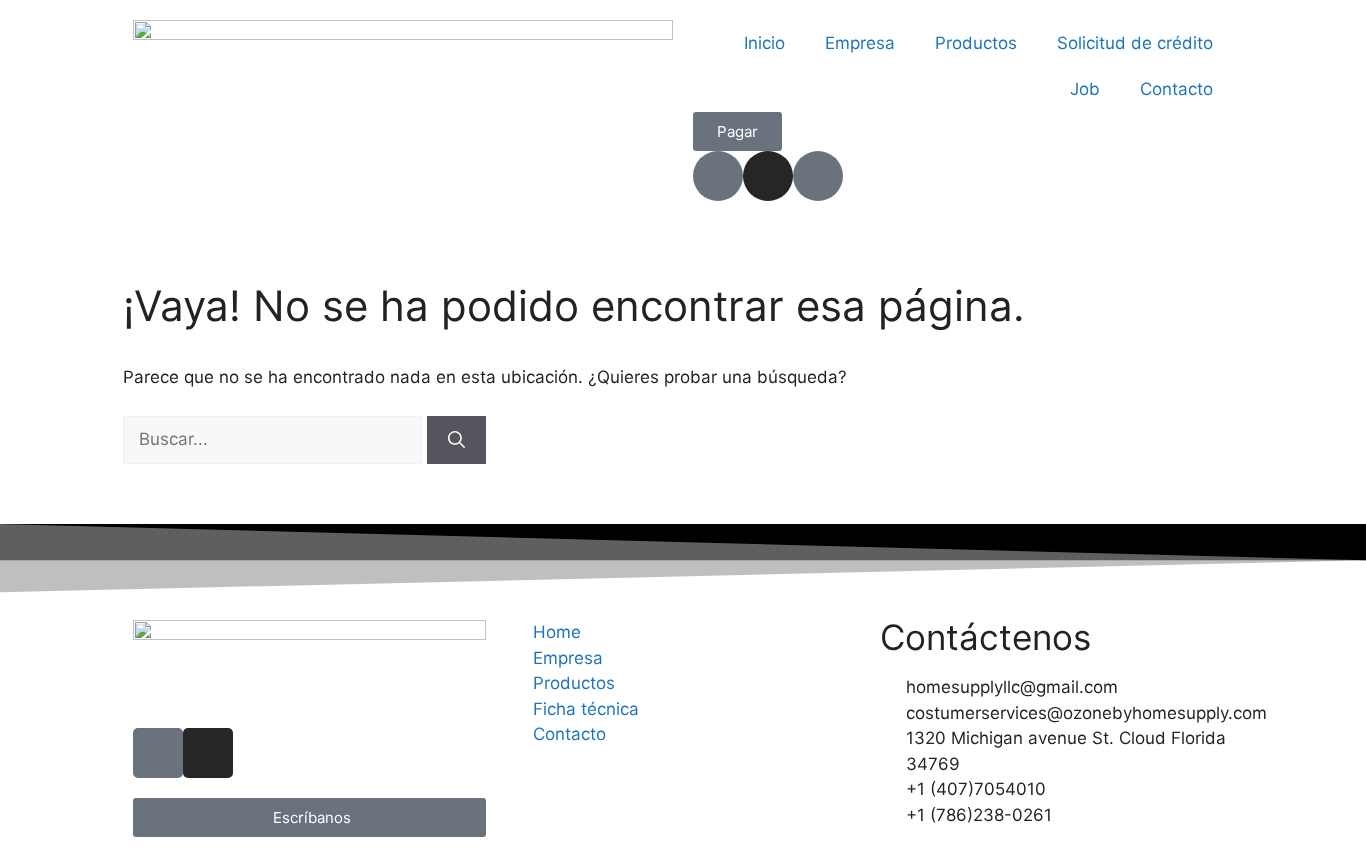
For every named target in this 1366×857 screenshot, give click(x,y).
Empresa (860, 43)
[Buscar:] (275, 439)
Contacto (1176, 89)
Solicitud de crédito (1135, 43)
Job (1085, 89)
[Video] (818, 176)
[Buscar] (456, 440)
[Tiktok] (718, 176)
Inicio (764, 43)
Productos (976, 43)
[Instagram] (768, 176)
